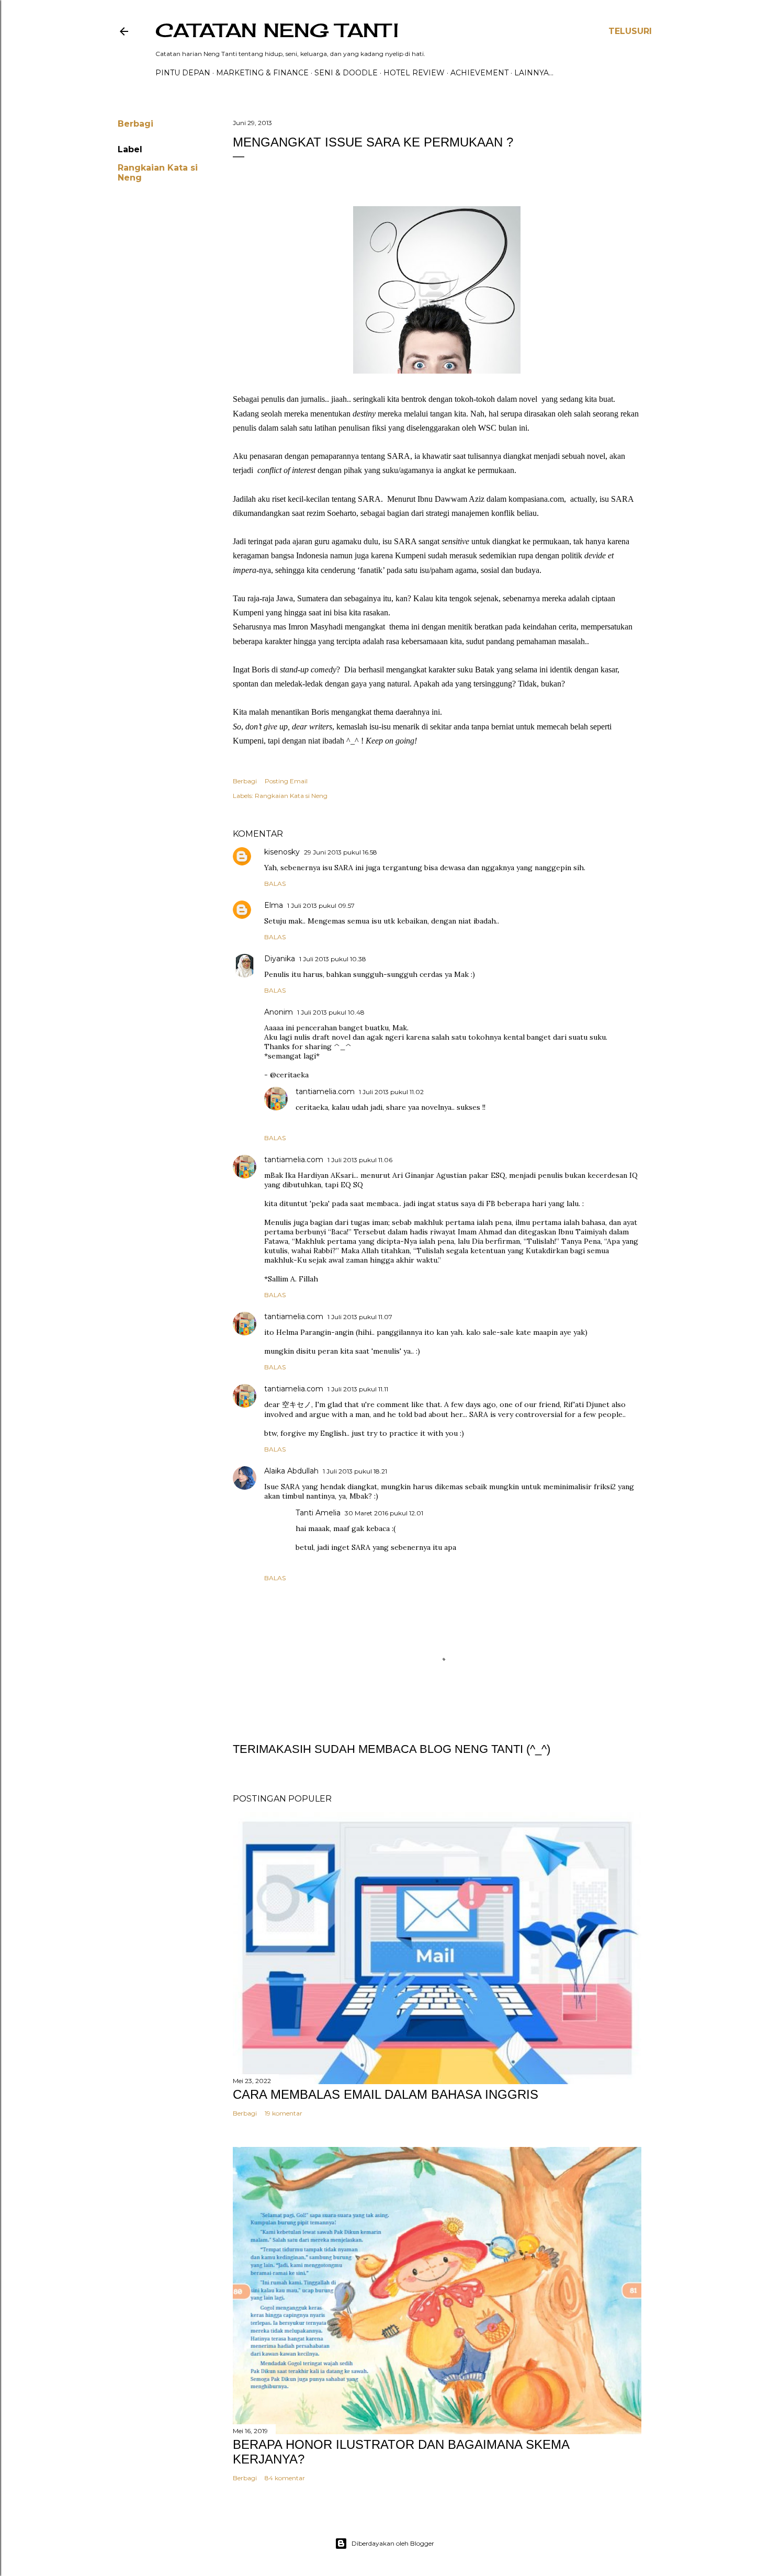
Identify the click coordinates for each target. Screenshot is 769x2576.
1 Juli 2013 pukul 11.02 (391, 1092)
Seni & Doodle (346, 73)
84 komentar (285, 2478)
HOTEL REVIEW (414, 73)
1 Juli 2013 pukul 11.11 (358, 1389)
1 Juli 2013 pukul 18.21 (355, 1471)
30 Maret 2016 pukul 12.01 (384, 1513)
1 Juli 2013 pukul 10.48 (331, 1012)
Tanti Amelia (318, 1513)
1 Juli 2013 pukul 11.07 (360, 1317)
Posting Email (286, 781)
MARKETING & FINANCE (262, 73)
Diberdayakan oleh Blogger (393, 2543)
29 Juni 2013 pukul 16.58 (341, 852)
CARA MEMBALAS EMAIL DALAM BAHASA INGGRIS (386, 2094)
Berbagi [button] (135, 124)
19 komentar (284, 2113)
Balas (275, 884)
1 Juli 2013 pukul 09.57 (321, 905)
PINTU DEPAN (183, 73)
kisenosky (282, 852)
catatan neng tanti (277, 30)
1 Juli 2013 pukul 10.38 (333, 959)
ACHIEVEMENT (479, 73)
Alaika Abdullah (291, 1471)
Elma (274, 905)
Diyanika (280, 959)
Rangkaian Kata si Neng (291, 796)
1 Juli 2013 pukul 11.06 (360, 1160)
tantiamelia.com (325, 1092)
